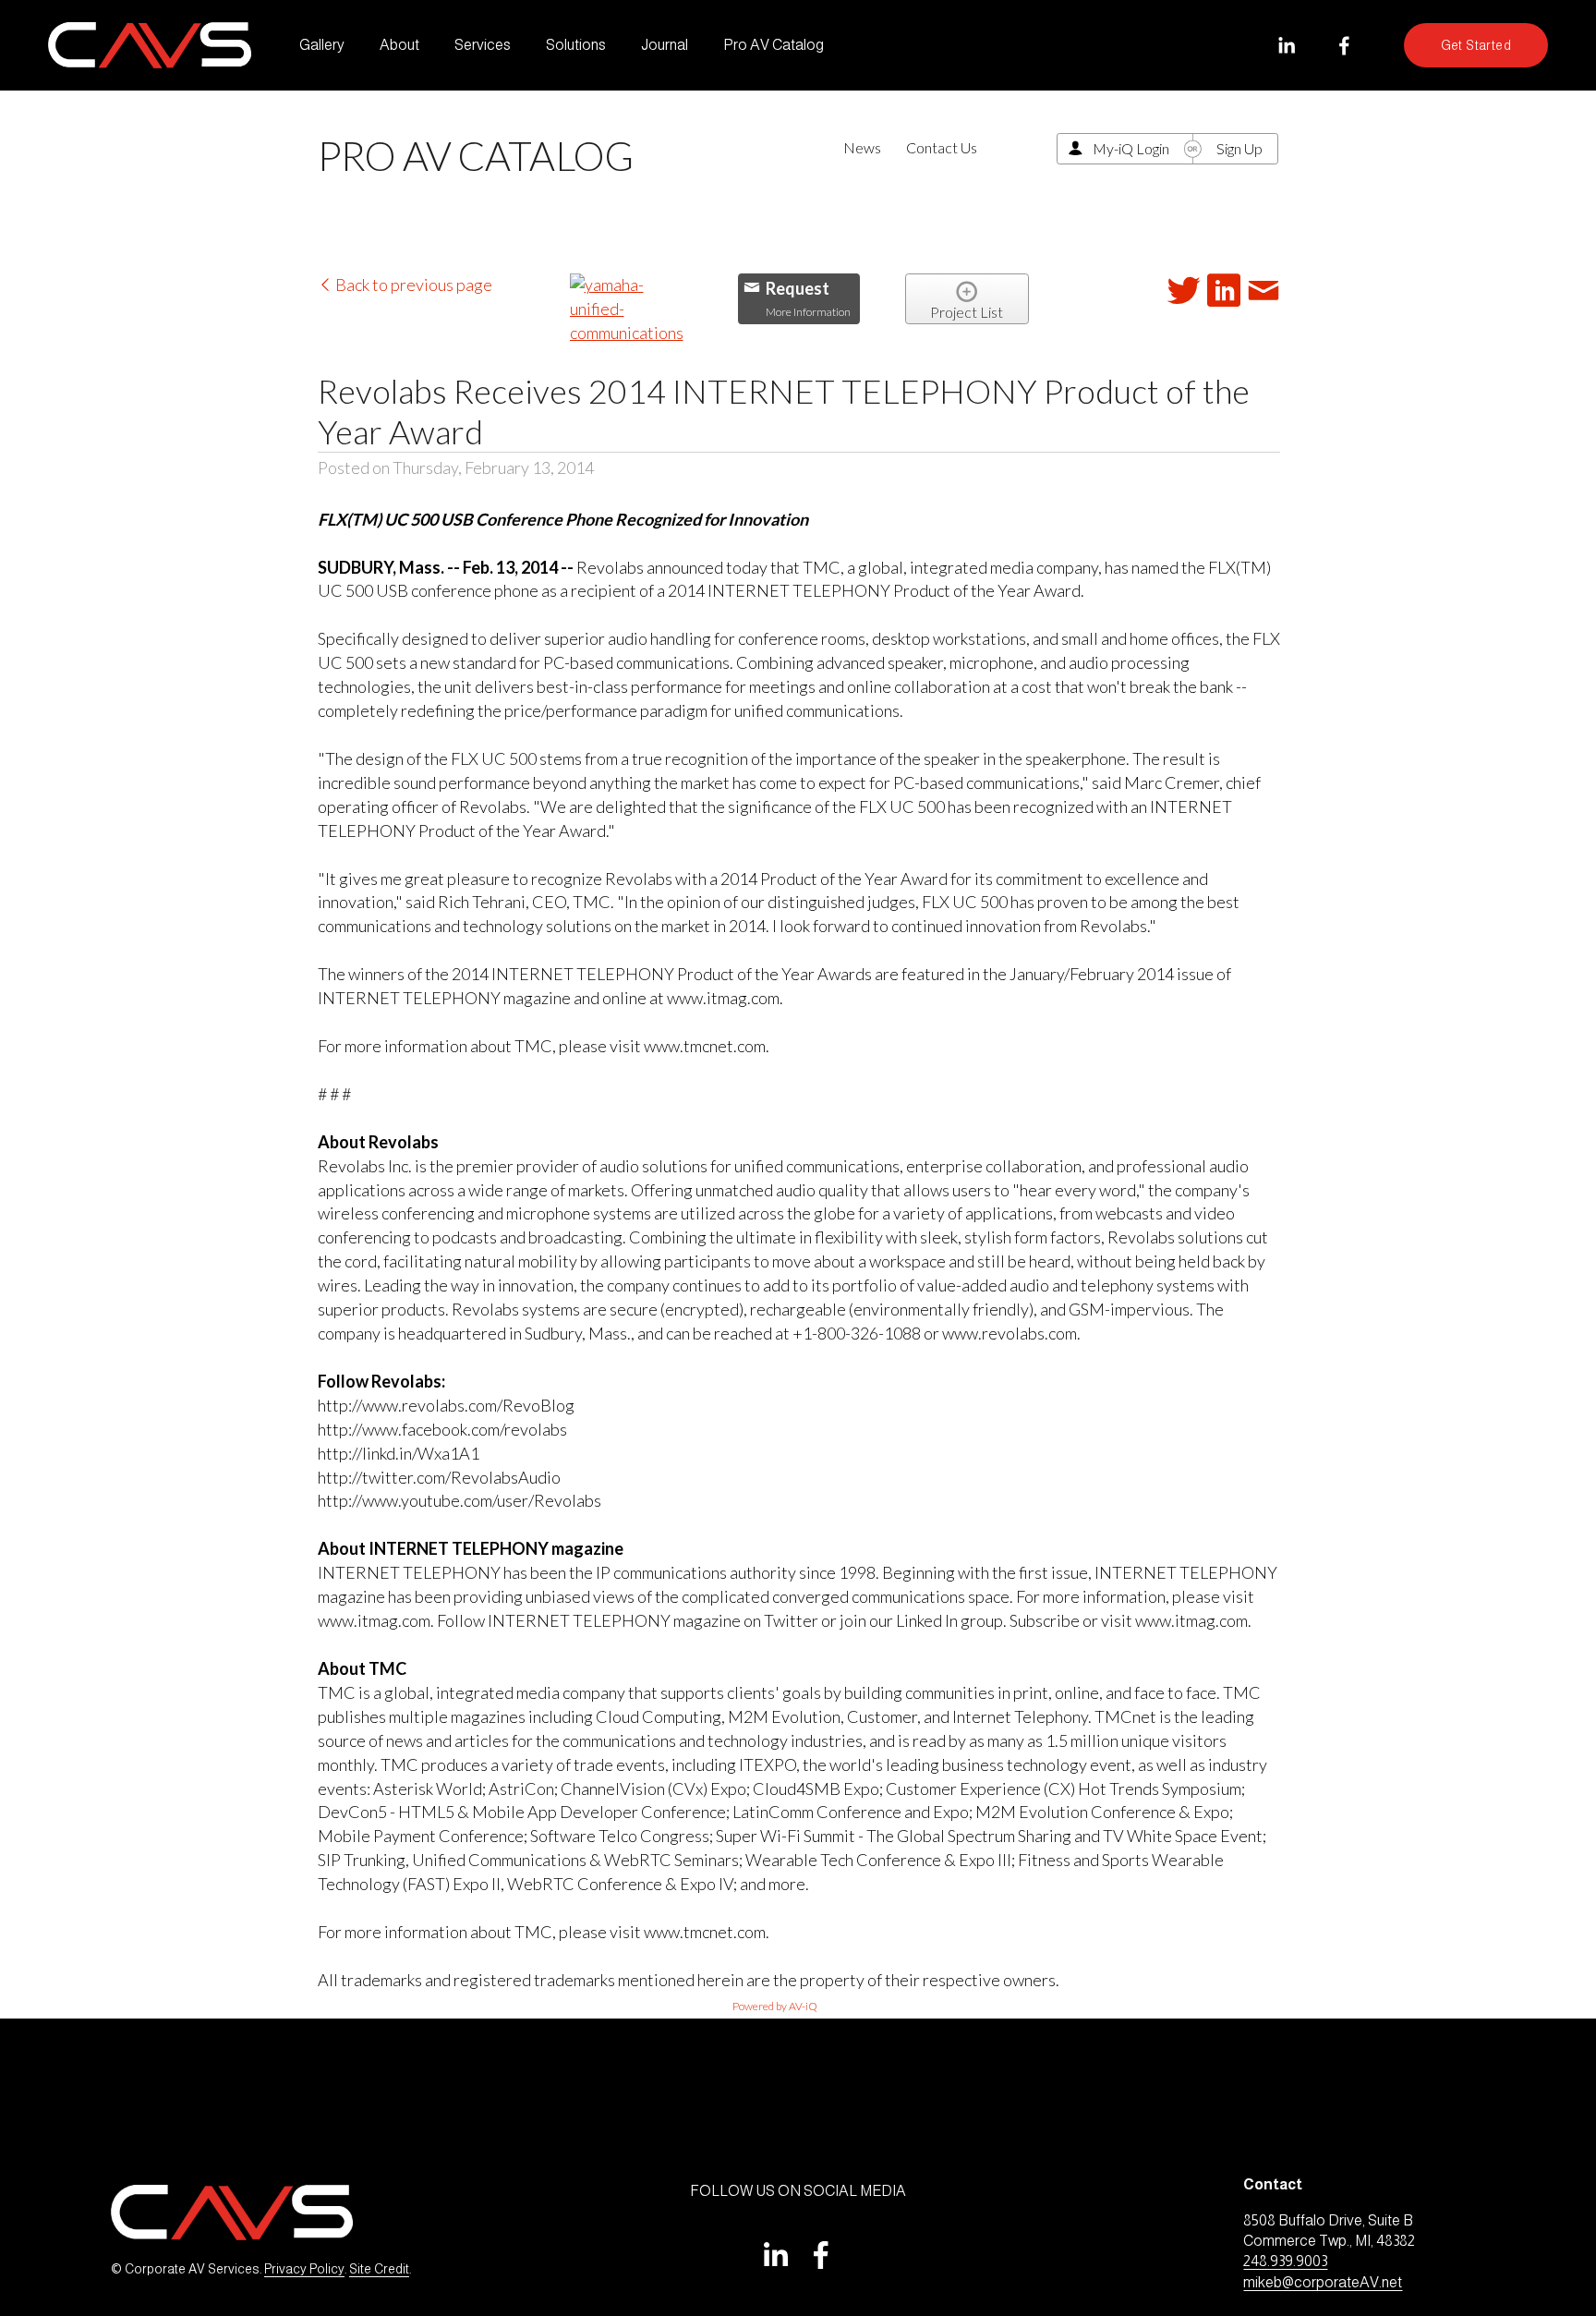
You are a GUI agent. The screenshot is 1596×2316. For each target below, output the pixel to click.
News (862, 147)
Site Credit (379, 2269)
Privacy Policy (304, 2269)
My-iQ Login (1131, 148)
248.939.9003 (1285, 2261)
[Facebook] (1344, 46)
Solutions (576, 45)
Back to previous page (412, 285)
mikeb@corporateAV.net (1323, 2282)
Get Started (1476, 45)
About (399, 45)
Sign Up (1239, 148)
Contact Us (942, 147)
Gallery (322, 45)
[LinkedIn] (1286, 46)
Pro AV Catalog (774, 45)
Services (483, 45)
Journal (665, 45)
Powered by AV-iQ (775, 2006)
